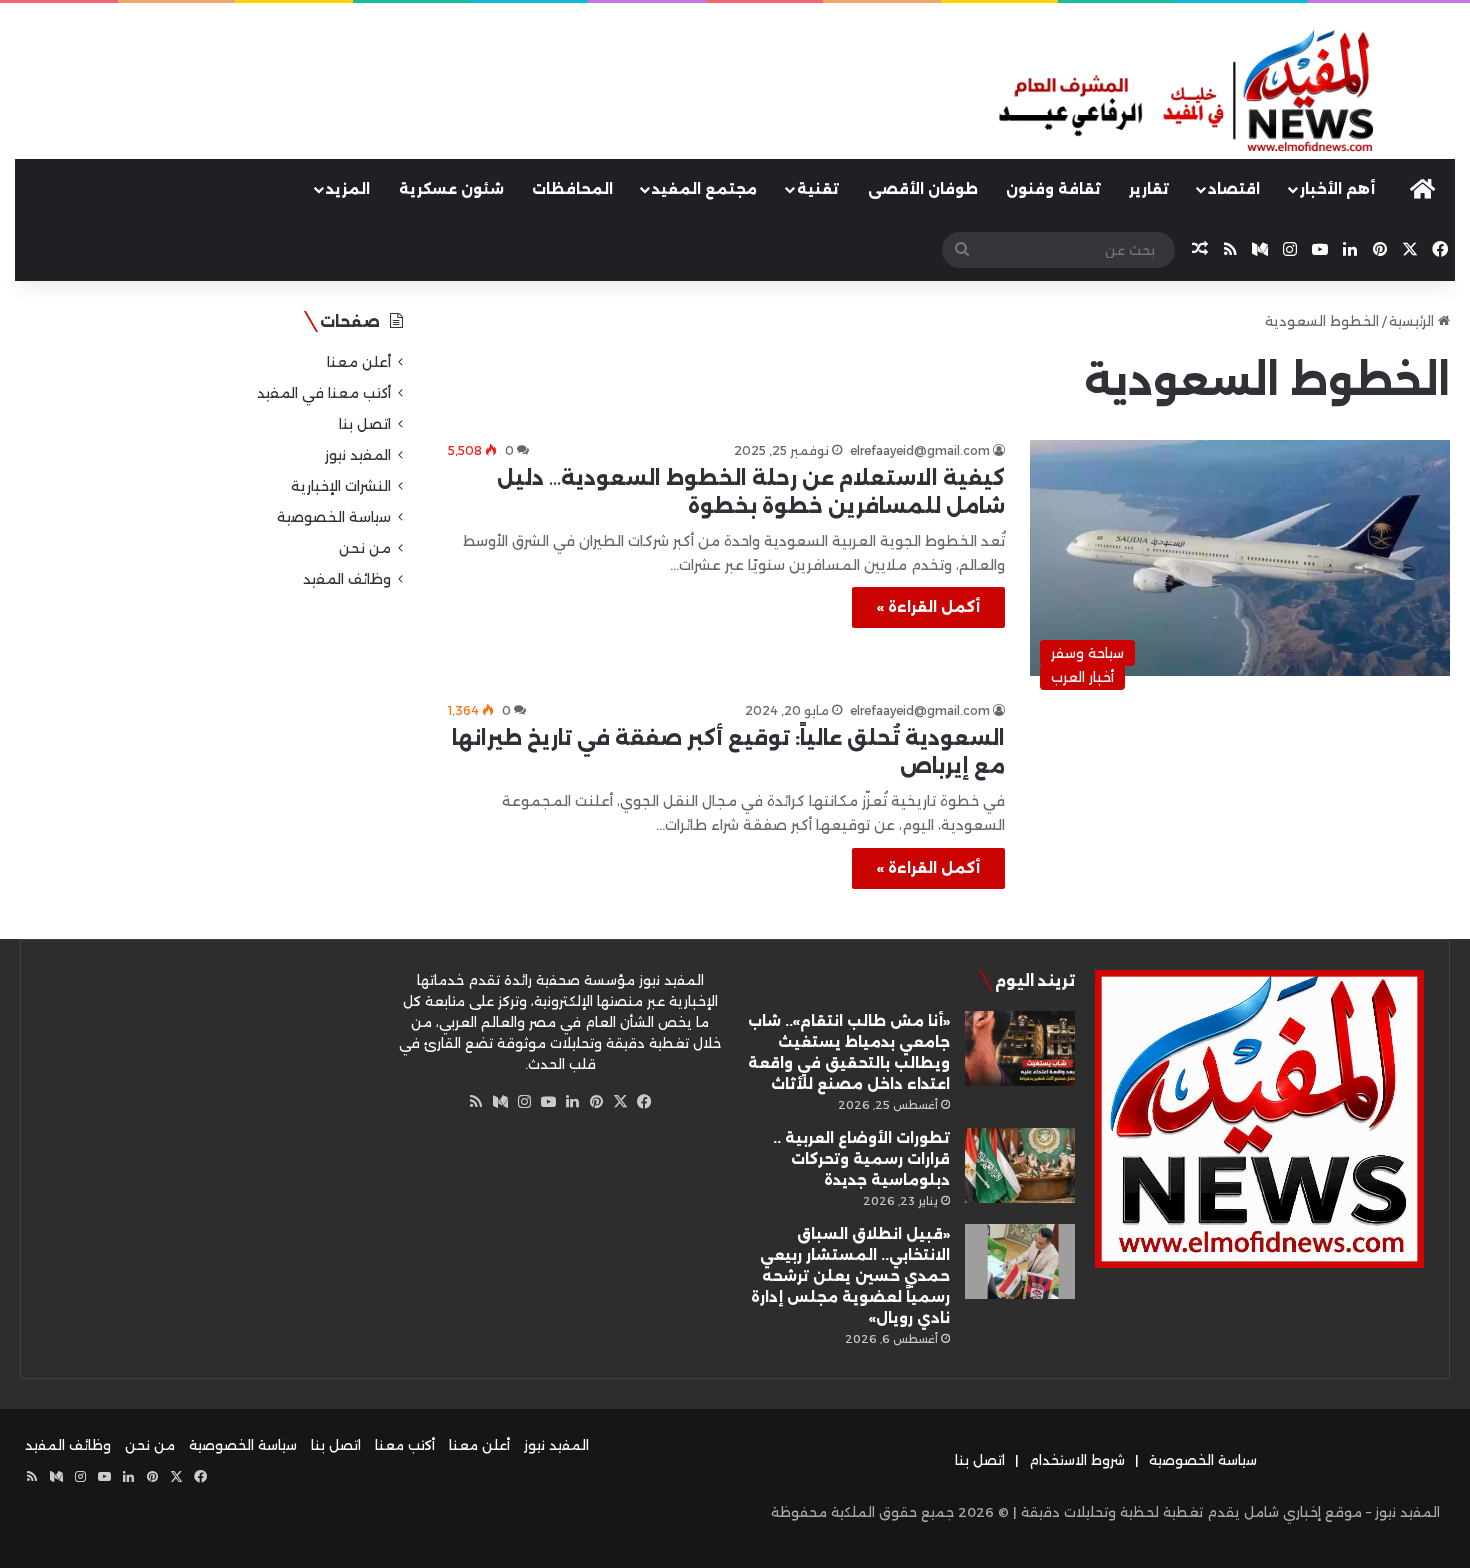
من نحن (365, 548)
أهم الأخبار (1337, 189)
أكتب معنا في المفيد (324, 393)
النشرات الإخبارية (341, 486)
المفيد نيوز (358, 455)
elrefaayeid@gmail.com (920, 450)
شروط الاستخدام (1077, 1460)
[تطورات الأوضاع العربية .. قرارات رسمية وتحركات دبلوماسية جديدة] (1020, 1165)
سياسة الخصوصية (334, 517)
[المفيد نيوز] (1225, 93)
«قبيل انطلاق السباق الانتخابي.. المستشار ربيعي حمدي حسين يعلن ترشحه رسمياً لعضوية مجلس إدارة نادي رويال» (850, 1276)
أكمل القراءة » (928, 607)
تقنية (818, 189)
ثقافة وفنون (1053, 189)
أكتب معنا (405, 1445)
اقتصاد (1234, 189)
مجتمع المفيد (704, 189)
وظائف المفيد (347, 579)
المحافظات (572, 189)
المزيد (348, 189)
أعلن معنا (359, 362)
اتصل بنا (365, 424)
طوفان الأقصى (923, 189)
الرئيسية (1413, 321)
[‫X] (620, 1102)
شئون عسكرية (451, 189)
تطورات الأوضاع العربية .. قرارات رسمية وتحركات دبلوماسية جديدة (861, 1159)
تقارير (1149, 189)
